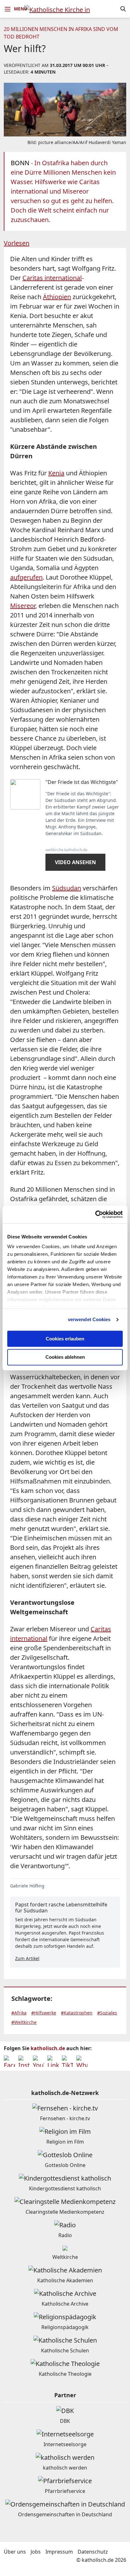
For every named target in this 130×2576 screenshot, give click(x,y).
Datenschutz (93, 2552)
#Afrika (19, 2013)
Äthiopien (57, 297)
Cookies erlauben (65, 1339)
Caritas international (52, 278)
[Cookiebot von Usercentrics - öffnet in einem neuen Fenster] (95, 1214)
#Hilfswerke (44, 2013)
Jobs (36, 2552)
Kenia (56, 473)
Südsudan (67, 888)
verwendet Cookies (89, 1319)
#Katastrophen (77, 2013)
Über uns (15, 2552)
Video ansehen (75, 862)
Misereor (23, 606)
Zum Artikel (27, 1958)
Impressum (59, 2552)
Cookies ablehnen (65, 1357)
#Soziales (107, 2013)
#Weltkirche (24, 2022)
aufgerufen (26, 577)
